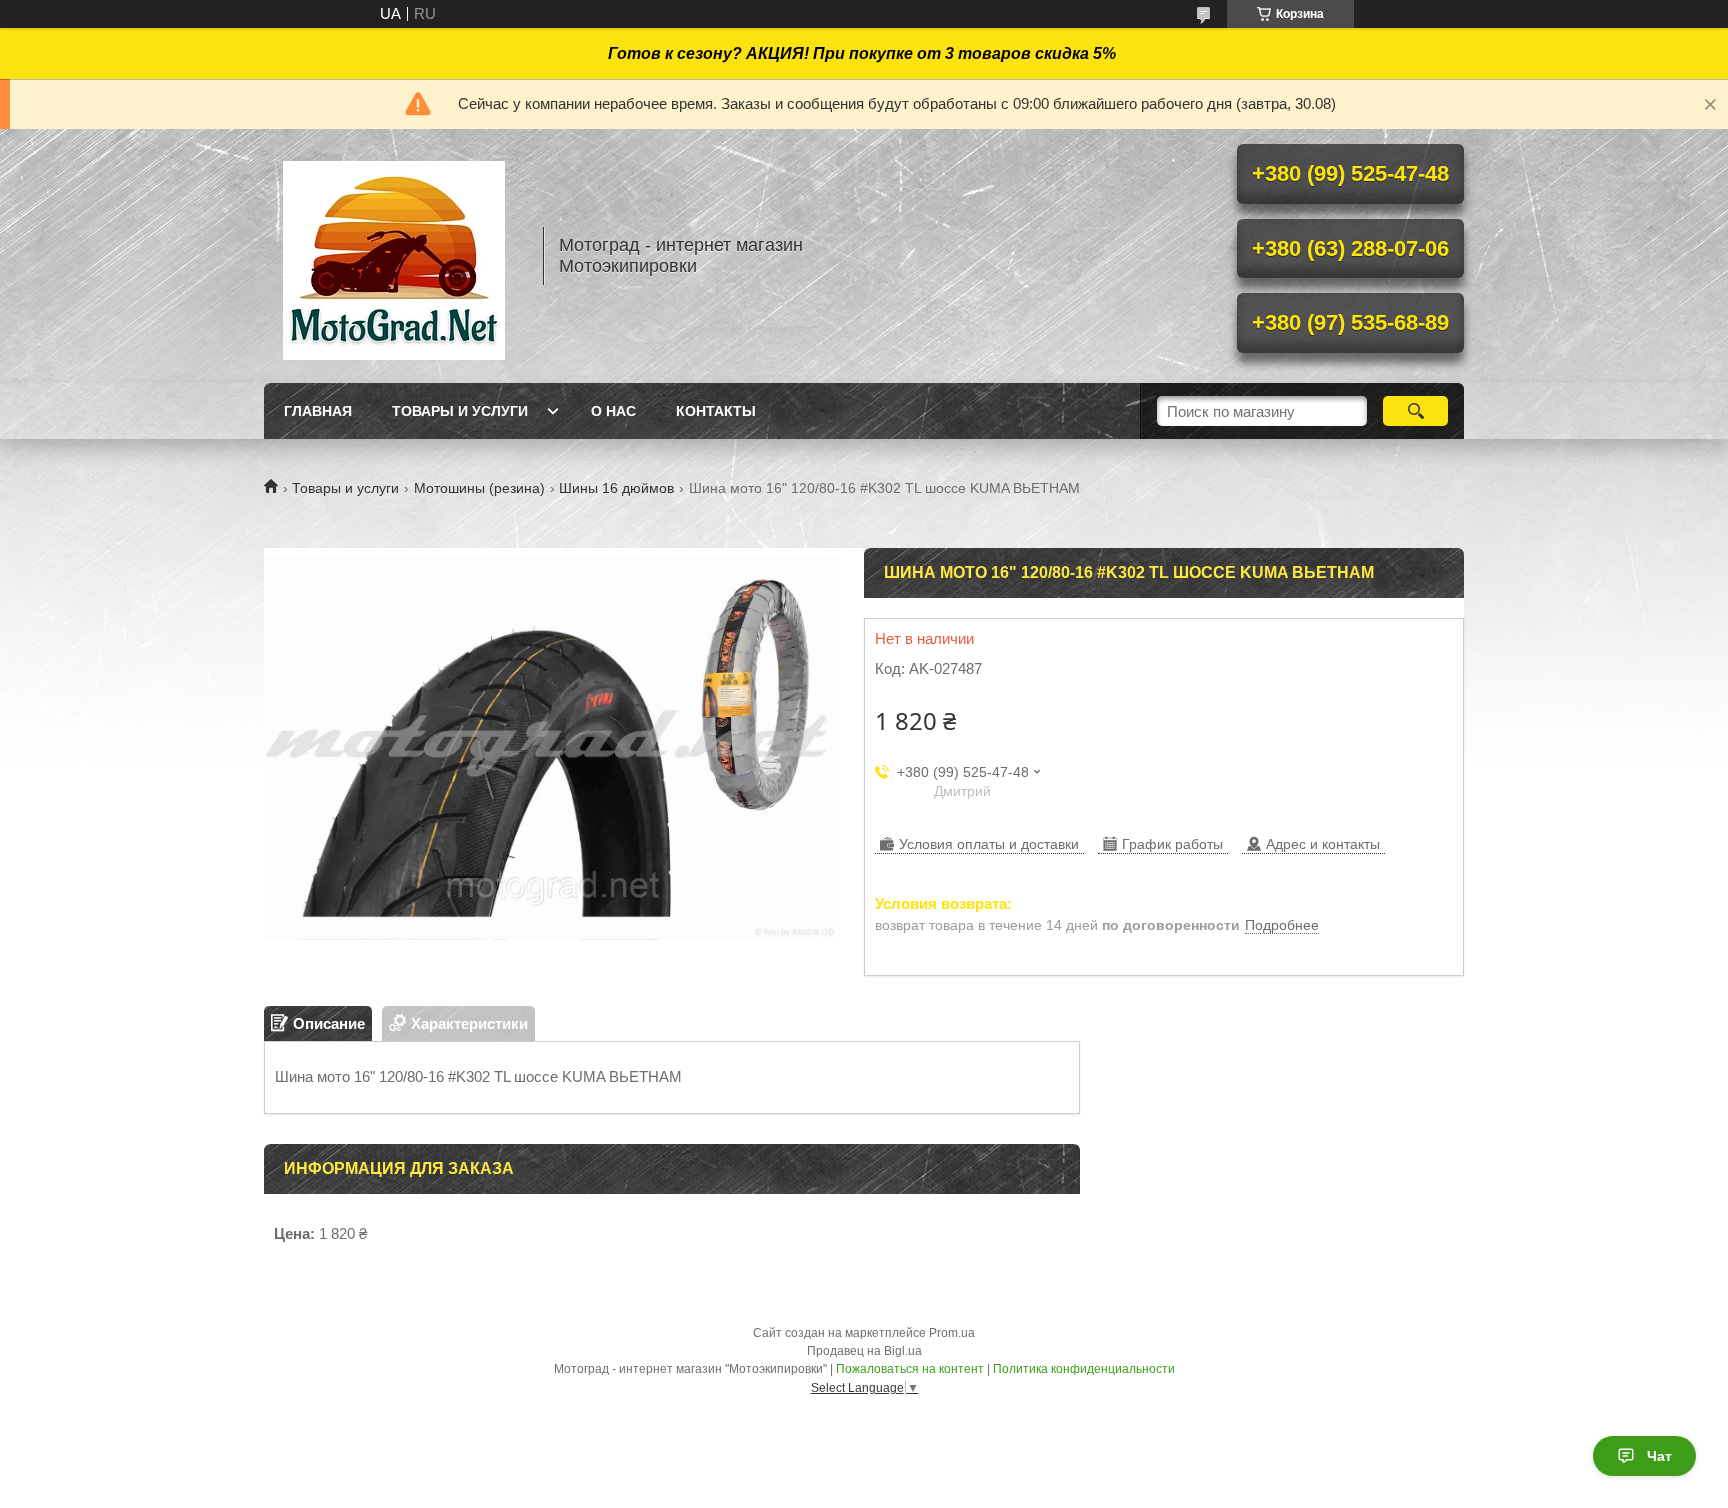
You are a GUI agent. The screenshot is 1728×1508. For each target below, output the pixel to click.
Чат (1659, 1456)
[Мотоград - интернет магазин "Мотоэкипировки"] (394, 256)
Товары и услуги (460, 411)
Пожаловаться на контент (910, 1369)
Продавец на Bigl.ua (864, 1351)
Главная (318, 411)
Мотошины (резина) (479, 488)
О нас (613, 411)
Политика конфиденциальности (1084, 1369)
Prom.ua (952, 1333)
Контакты (716, 411)
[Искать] (1415, 411)
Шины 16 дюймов (616, 488)
